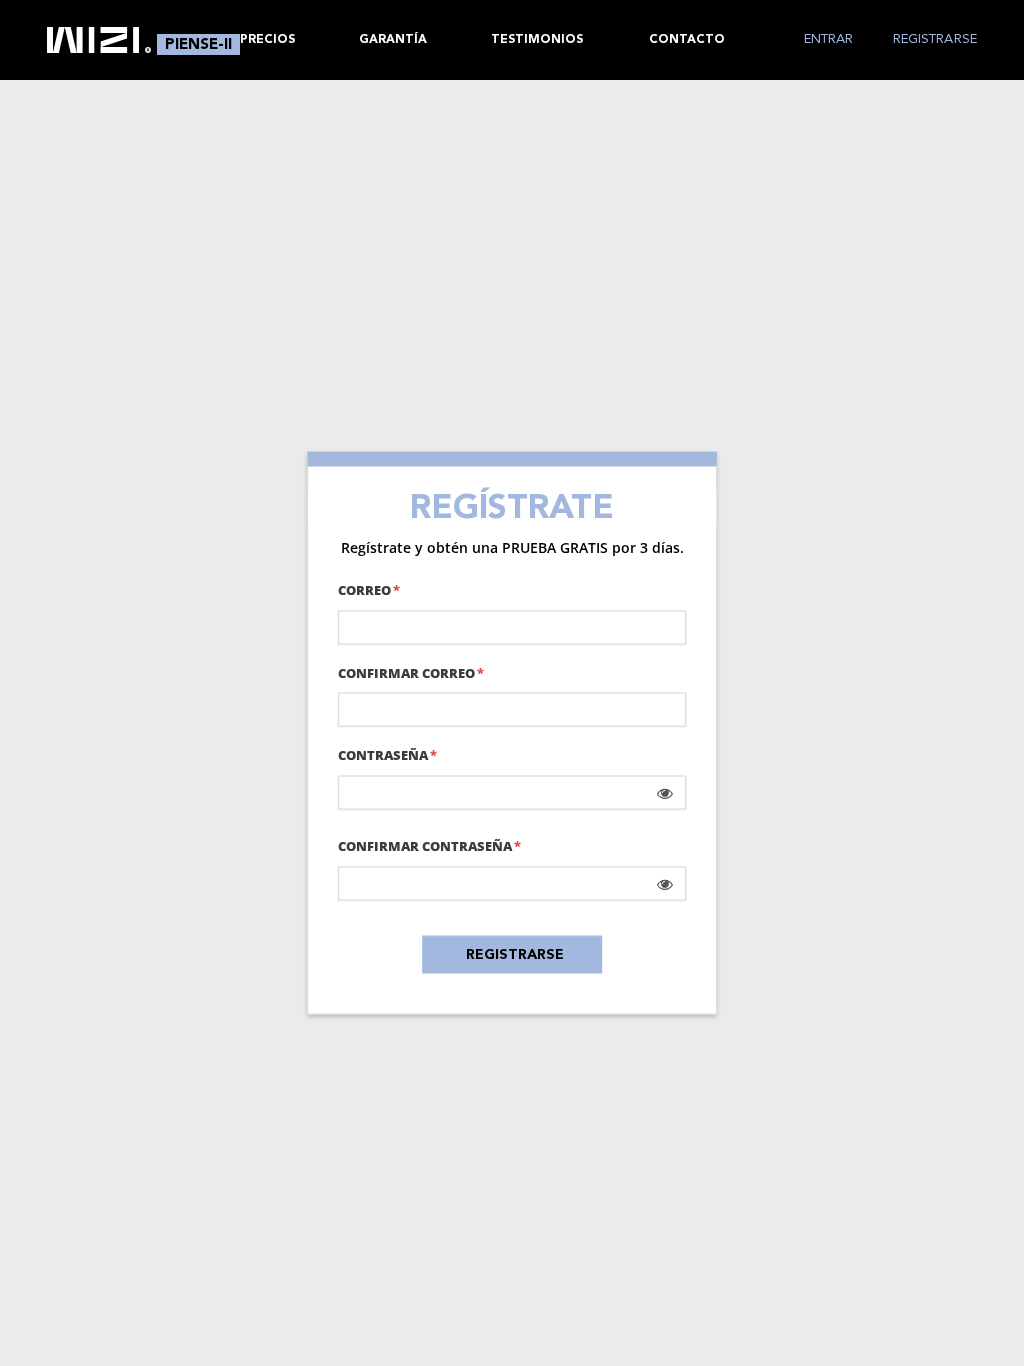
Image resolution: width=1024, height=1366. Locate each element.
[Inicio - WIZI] (99, 40)
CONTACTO (687, 40)
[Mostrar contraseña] (665, 793)
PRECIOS (267, 40)
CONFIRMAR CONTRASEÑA (425, 846)
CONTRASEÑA (383, 755)
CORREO (364, 589)
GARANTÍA (393, 40)
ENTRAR (829, 39)
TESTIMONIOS (537, 40)
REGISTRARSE (935, 39)
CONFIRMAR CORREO (406, 672)
